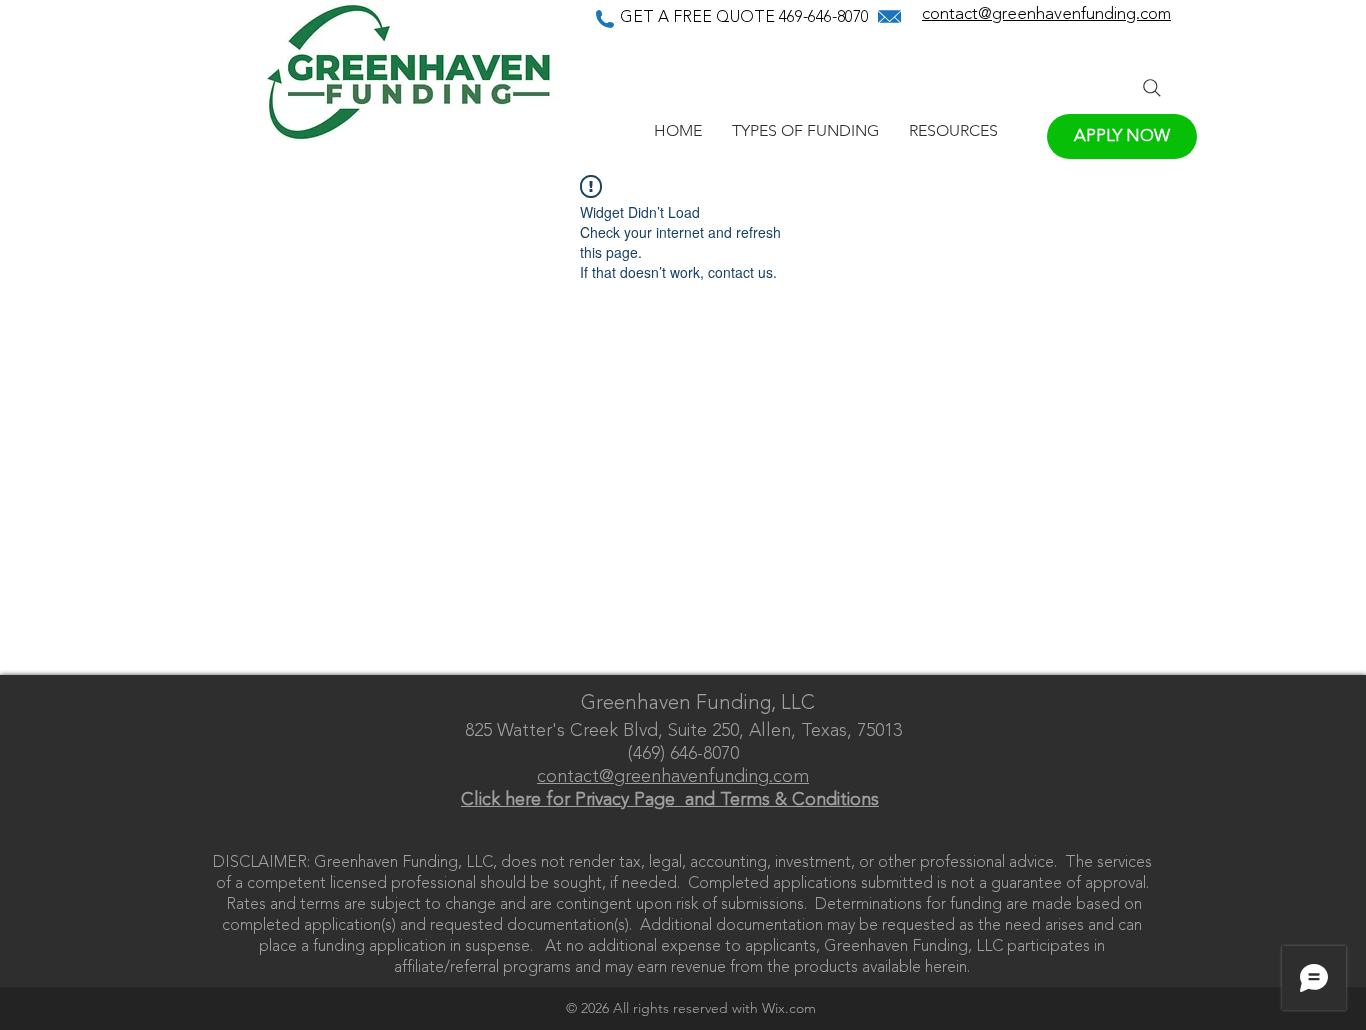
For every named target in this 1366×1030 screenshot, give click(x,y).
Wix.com (789, 1008)
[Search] (1152, 88)
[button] (805, 130)
